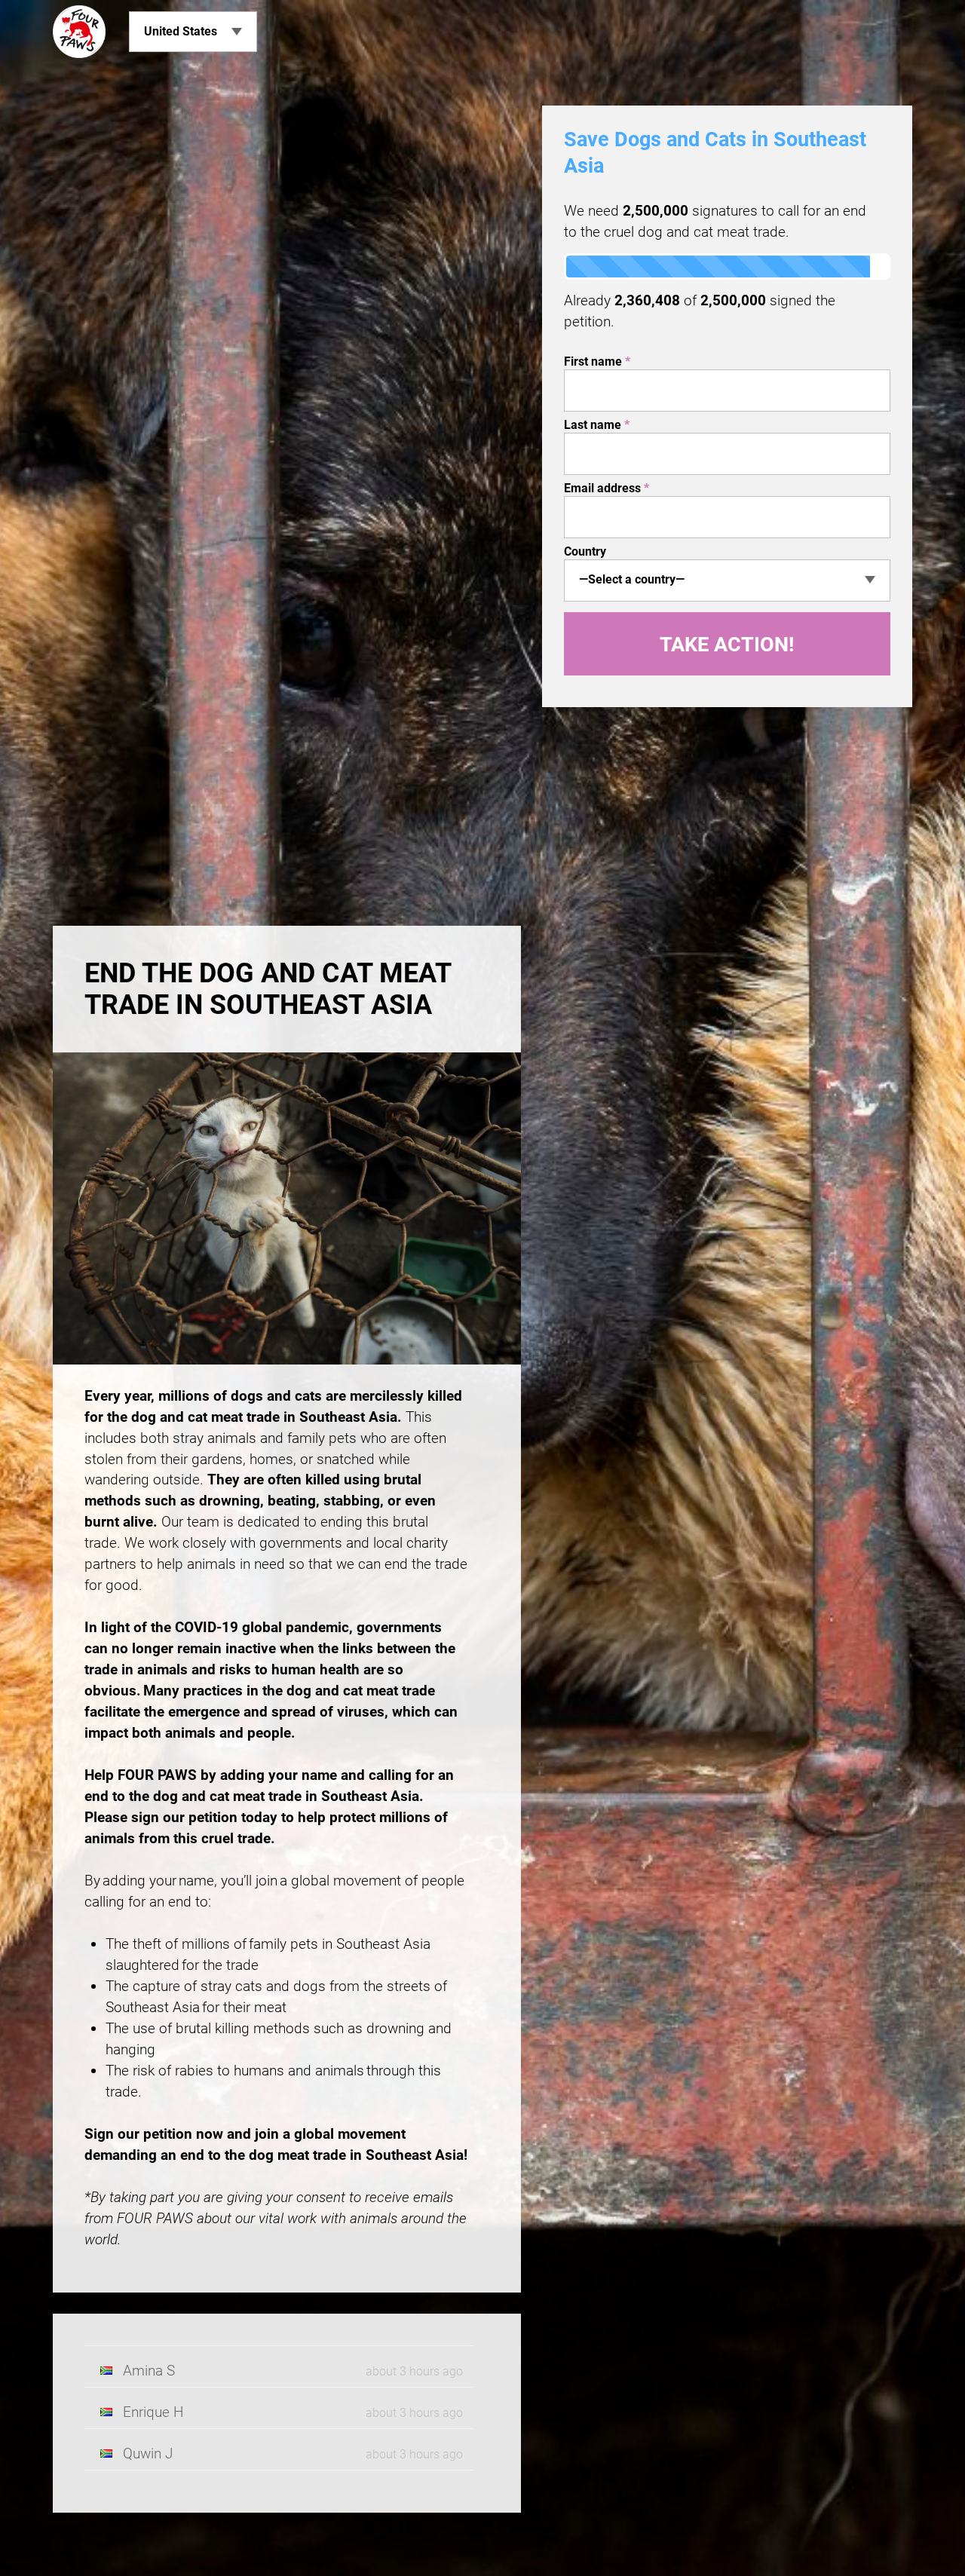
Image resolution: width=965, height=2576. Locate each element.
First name (597, 361)
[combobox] (727, 580)
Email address (607, 488)
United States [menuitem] (181, 31)
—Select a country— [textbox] (632, 579)
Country (585, 551)
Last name (597, 425)
